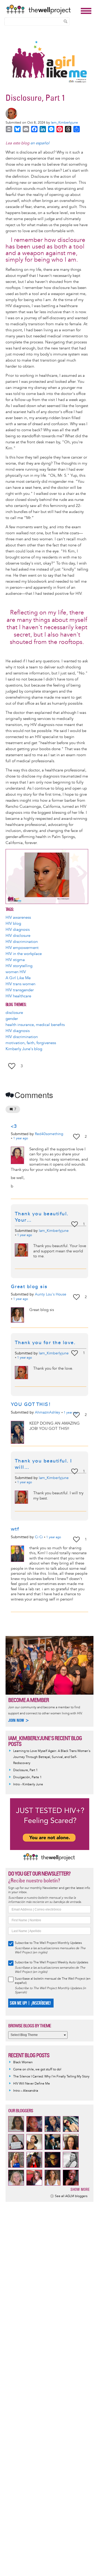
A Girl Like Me (18, 978)
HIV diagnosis (18, 930)
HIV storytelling (19, 966)
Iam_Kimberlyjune (64, 123)
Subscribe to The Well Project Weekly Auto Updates (51, 1962)
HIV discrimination (22, 942)
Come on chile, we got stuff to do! (37, 2069)
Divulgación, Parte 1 (27, 1777)
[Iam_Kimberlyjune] (47, 114)
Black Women (23, 2062)
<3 (14, 1126)
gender (12, 1019)
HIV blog (13, 924)
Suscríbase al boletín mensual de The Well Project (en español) (53, 1981)
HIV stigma (15, 960)
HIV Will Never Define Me (32, 2084)
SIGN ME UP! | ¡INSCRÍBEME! (30, 2003)
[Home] (42, 9)
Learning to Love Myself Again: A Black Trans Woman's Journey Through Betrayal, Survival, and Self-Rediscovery (52, 1757)
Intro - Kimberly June (28, 1784)
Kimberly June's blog (24, 1049)
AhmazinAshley (48, 1412)
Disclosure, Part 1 (25, 1770)
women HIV (16, 972)
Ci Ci (39, 1537)
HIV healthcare (18, 996)
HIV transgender (20, 990)
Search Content (65, 21)
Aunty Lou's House (51, 1294)
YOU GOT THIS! (31, 1404)
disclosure (14, 1013)
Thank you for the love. (46, 1343)
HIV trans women (20, 984)
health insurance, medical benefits (35, 1025)
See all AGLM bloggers (71, 2196)
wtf (15, 1529)
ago (21, 1139)
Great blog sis (29, 1287)
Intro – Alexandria (26, 2091)
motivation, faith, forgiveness (31, 1043)
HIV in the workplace (24, 954)
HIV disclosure (18, 936)
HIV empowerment (22, 948)
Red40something (49, 1134)
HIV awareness (18, 918)
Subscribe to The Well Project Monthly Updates (48, 1943)
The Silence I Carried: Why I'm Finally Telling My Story (51, 2077)
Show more (80, 2189)
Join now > (19, 1720)
